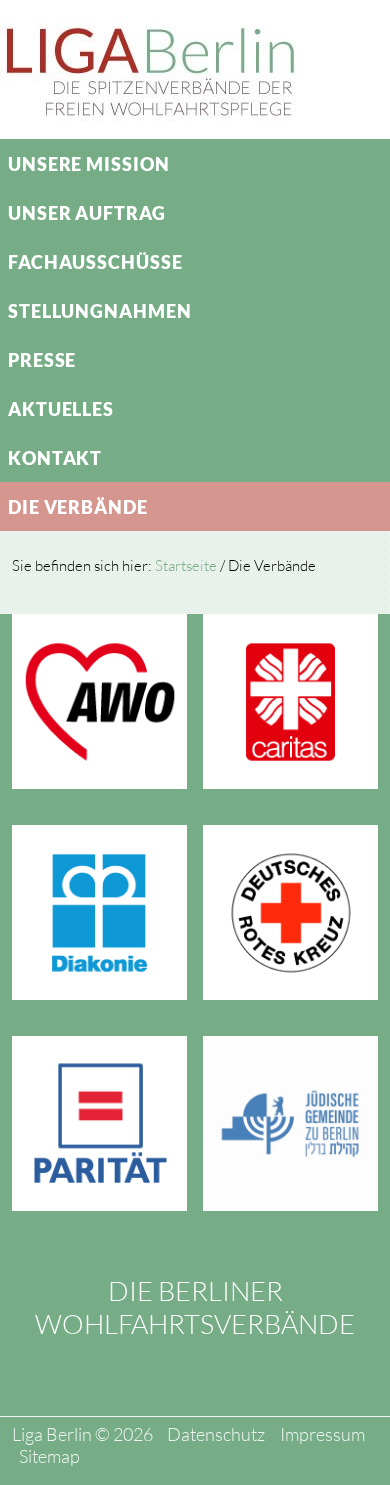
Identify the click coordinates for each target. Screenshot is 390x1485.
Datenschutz (216, 1434)
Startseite (186, 565)
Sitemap (49, 1456)
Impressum (322, 1434)
